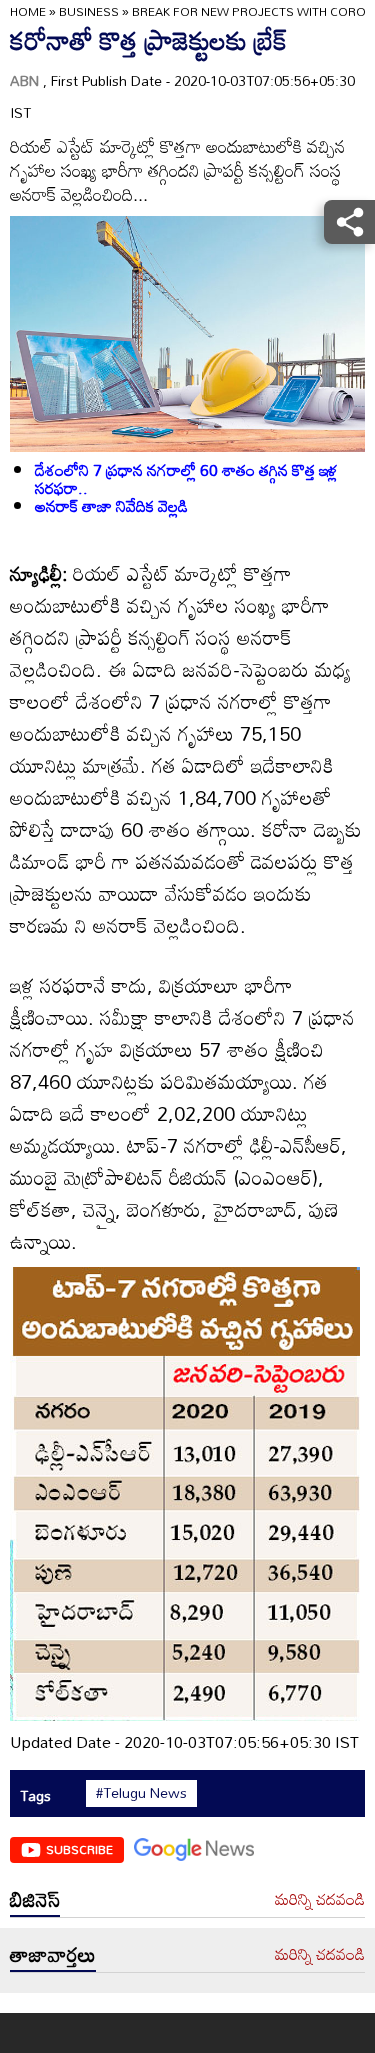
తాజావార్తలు (53, 1954)
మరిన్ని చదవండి (320, 1900)
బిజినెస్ (35, 1899)
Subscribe (79, 1849)
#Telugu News (141, 1793)
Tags (35, 1795)
